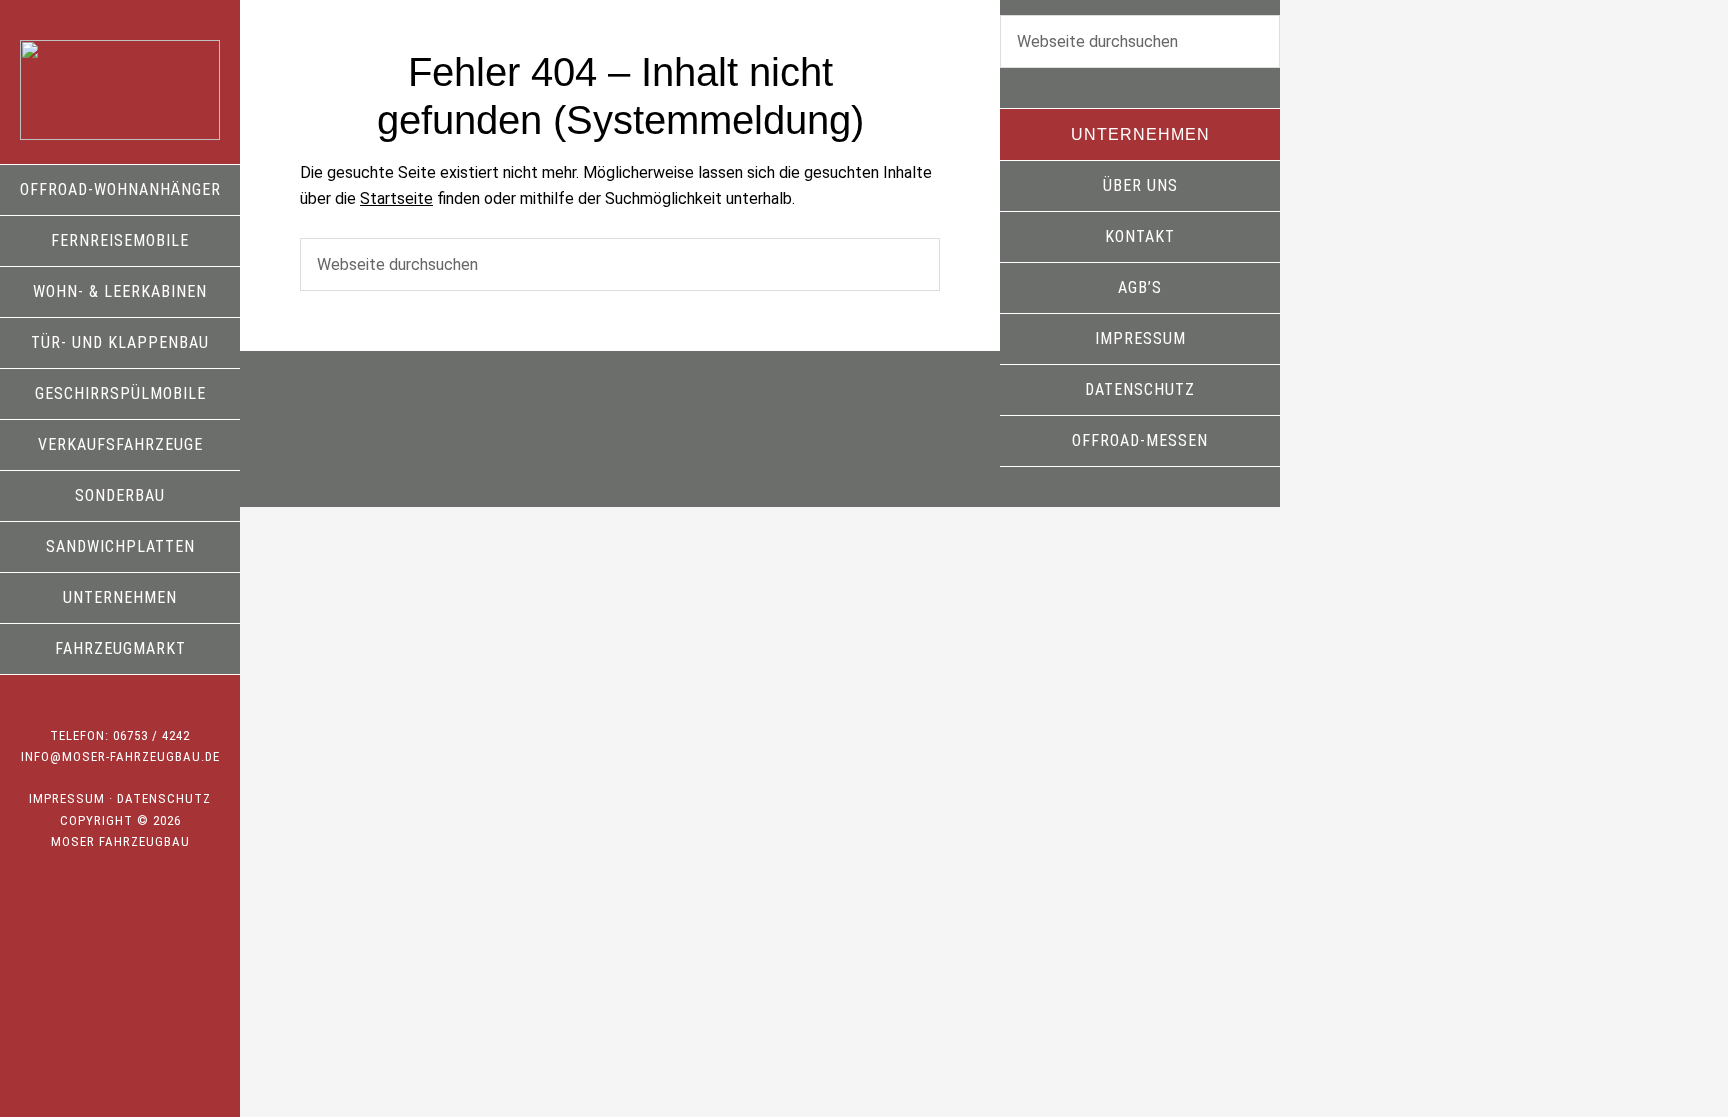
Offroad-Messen (1140, 440)
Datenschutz (164, 798)
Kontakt (1140, 236)
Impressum (67, 798)
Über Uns (1140, 185)
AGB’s (1140, 287)
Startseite (396, 198)
